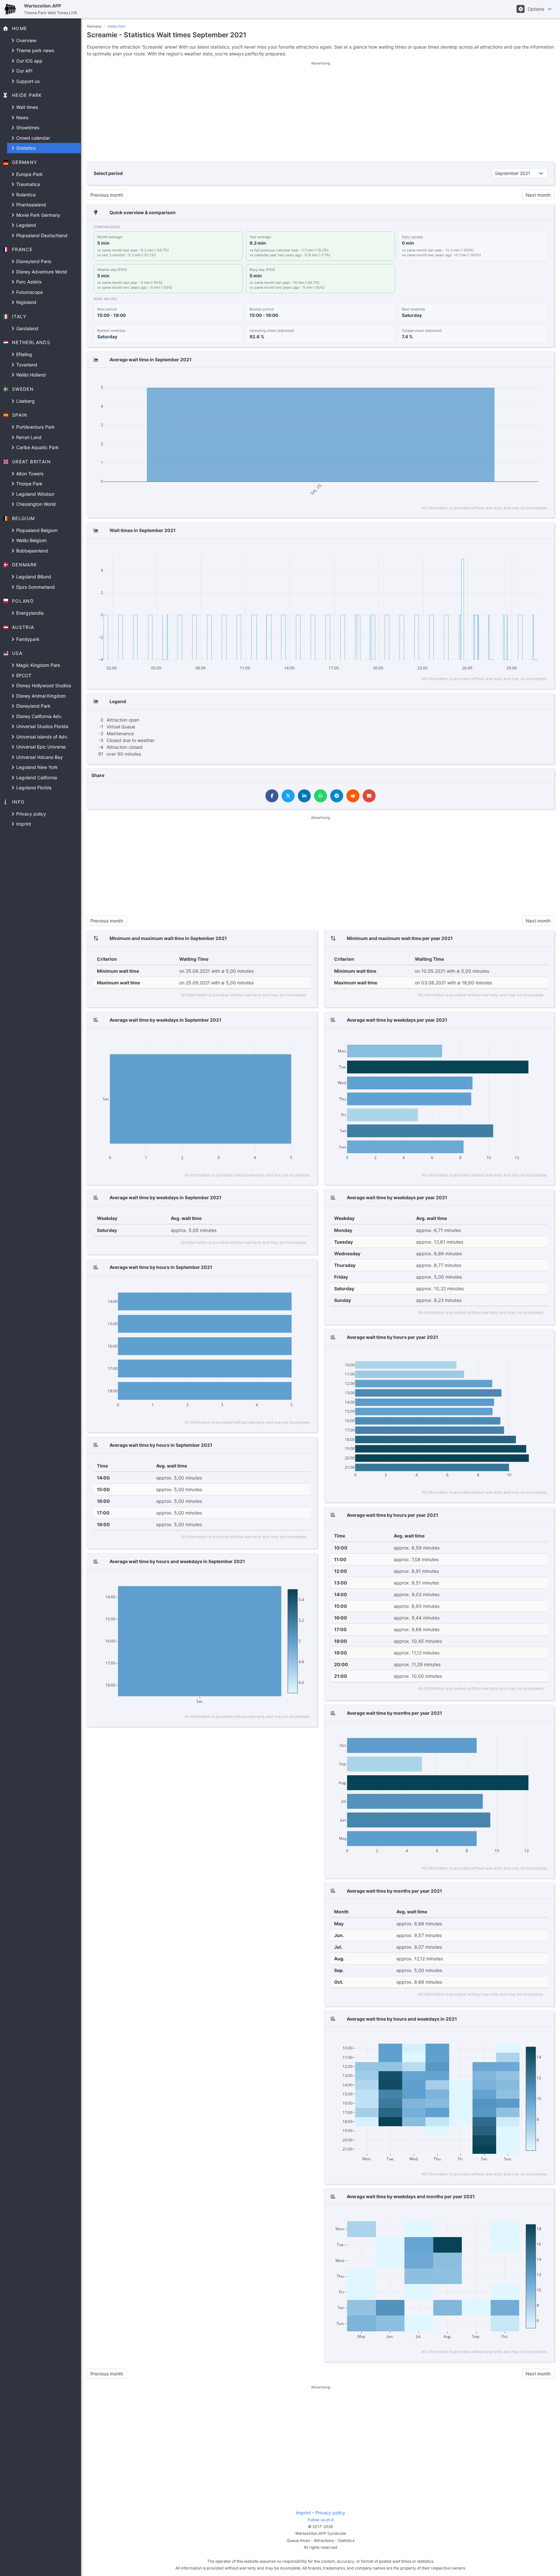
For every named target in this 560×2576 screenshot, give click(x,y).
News (22, 117)
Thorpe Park (29, 484)
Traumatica (27, 184)
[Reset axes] (530, 379)
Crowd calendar (32, 138)
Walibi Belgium (31, 540)
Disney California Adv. (39, 716)
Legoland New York (36, 767)
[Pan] (490, 379)
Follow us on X (321, 2520)
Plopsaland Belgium (36, 530)
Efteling (23, 354)
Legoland (25, 225)
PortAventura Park (35, 427)
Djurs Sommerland (35, 587)
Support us (27, 81)
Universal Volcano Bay (39, 757)
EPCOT (23, 675)
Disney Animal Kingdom (40, 696)
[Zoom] (481, 379)
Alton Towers (29, 474)
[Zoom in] (502, 379)
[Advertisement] (321, 111)
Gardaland (27, 328)
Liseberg (25, 401)
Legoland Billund (33, 577)
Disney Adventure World (41, 272)
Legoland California (36, 777)
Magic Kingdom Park (38, 665)
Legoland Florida (33, 788)
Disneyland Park (33, 706)
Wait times (26, 107)
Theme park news (35, 50)
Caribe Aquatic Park (37, 447)
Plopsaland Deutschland (41, 235)
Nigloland (26, 302)
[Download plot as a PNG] (469, 379)
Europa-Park (29, 174)
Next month (538, 195)
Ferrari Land (28, 437)
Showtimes (27, 128)
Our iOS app (29, 61)
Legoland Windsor (35, 494)
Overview (26, 40)
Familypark (27, 639)
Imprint (23, 824)
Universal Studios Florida (42, 726)
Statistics (25, 148)
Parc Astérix (28, 282)
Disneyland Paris (33, 261)
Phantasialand (30, 205)
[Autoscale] (521, 379)
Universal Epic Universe (40, 747)
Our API (24, 71)
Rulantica (25, 195)
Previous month (107, 195)
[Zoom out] (512, 379)
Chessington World (35, 504)
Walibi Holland (30, 375)
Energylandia (29, 613)
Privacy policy (30, 814)
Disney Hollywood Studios (43, 685)
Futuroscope (29, 292)
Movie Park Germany (38, 215)
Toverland (26, 365)
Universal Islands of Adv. (42, 737)
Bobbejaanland (31, 551)
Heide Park (117, 26)
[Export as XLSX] (542, 379)
